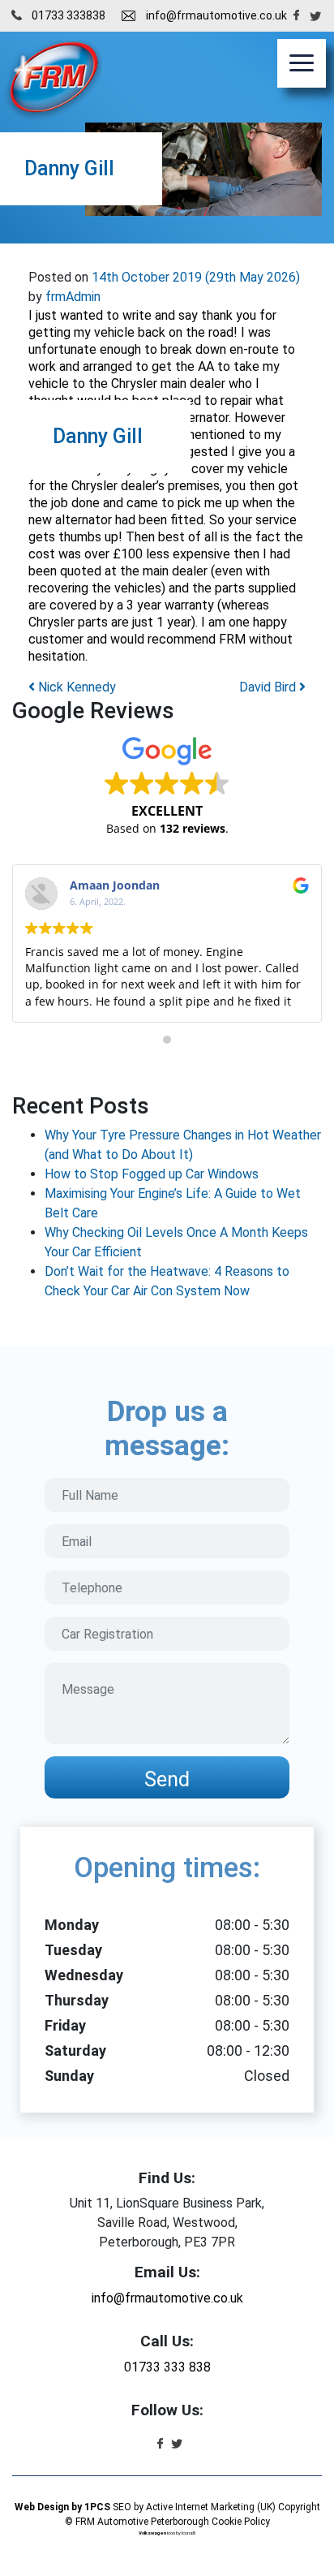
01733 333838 (69, 15)
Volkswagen (152, 2533)
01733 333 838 (167, 2367)
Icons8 (188, 2533)
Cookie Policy (241, 2522)
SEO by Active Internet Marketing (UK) (194, 2507)
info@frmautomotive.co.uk (216, 15)
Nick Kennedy (75, 687)
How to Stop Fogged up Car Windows (152, 1174)
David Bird (269, 687)
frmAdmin (71, 297)
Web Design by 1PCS (62, 2507)
